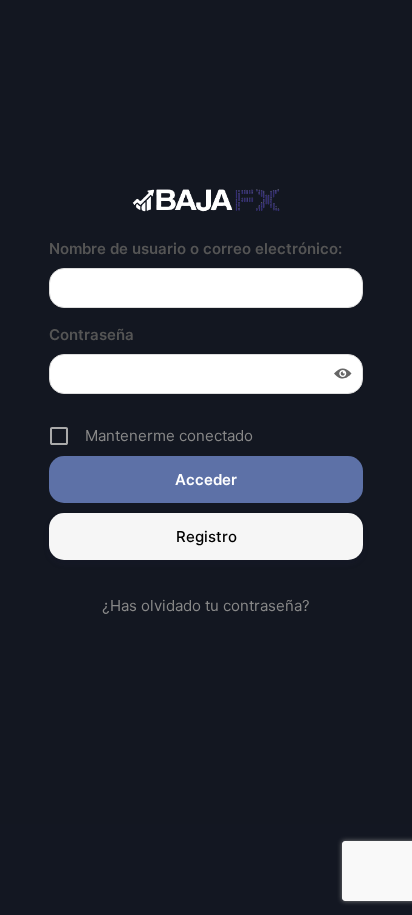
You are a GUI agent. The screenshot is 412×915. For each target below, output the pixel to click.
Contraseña (91, 334)
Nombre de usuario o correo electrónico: (195, 248)
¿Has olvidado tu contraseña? (206, 605)
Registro (206, 536)
